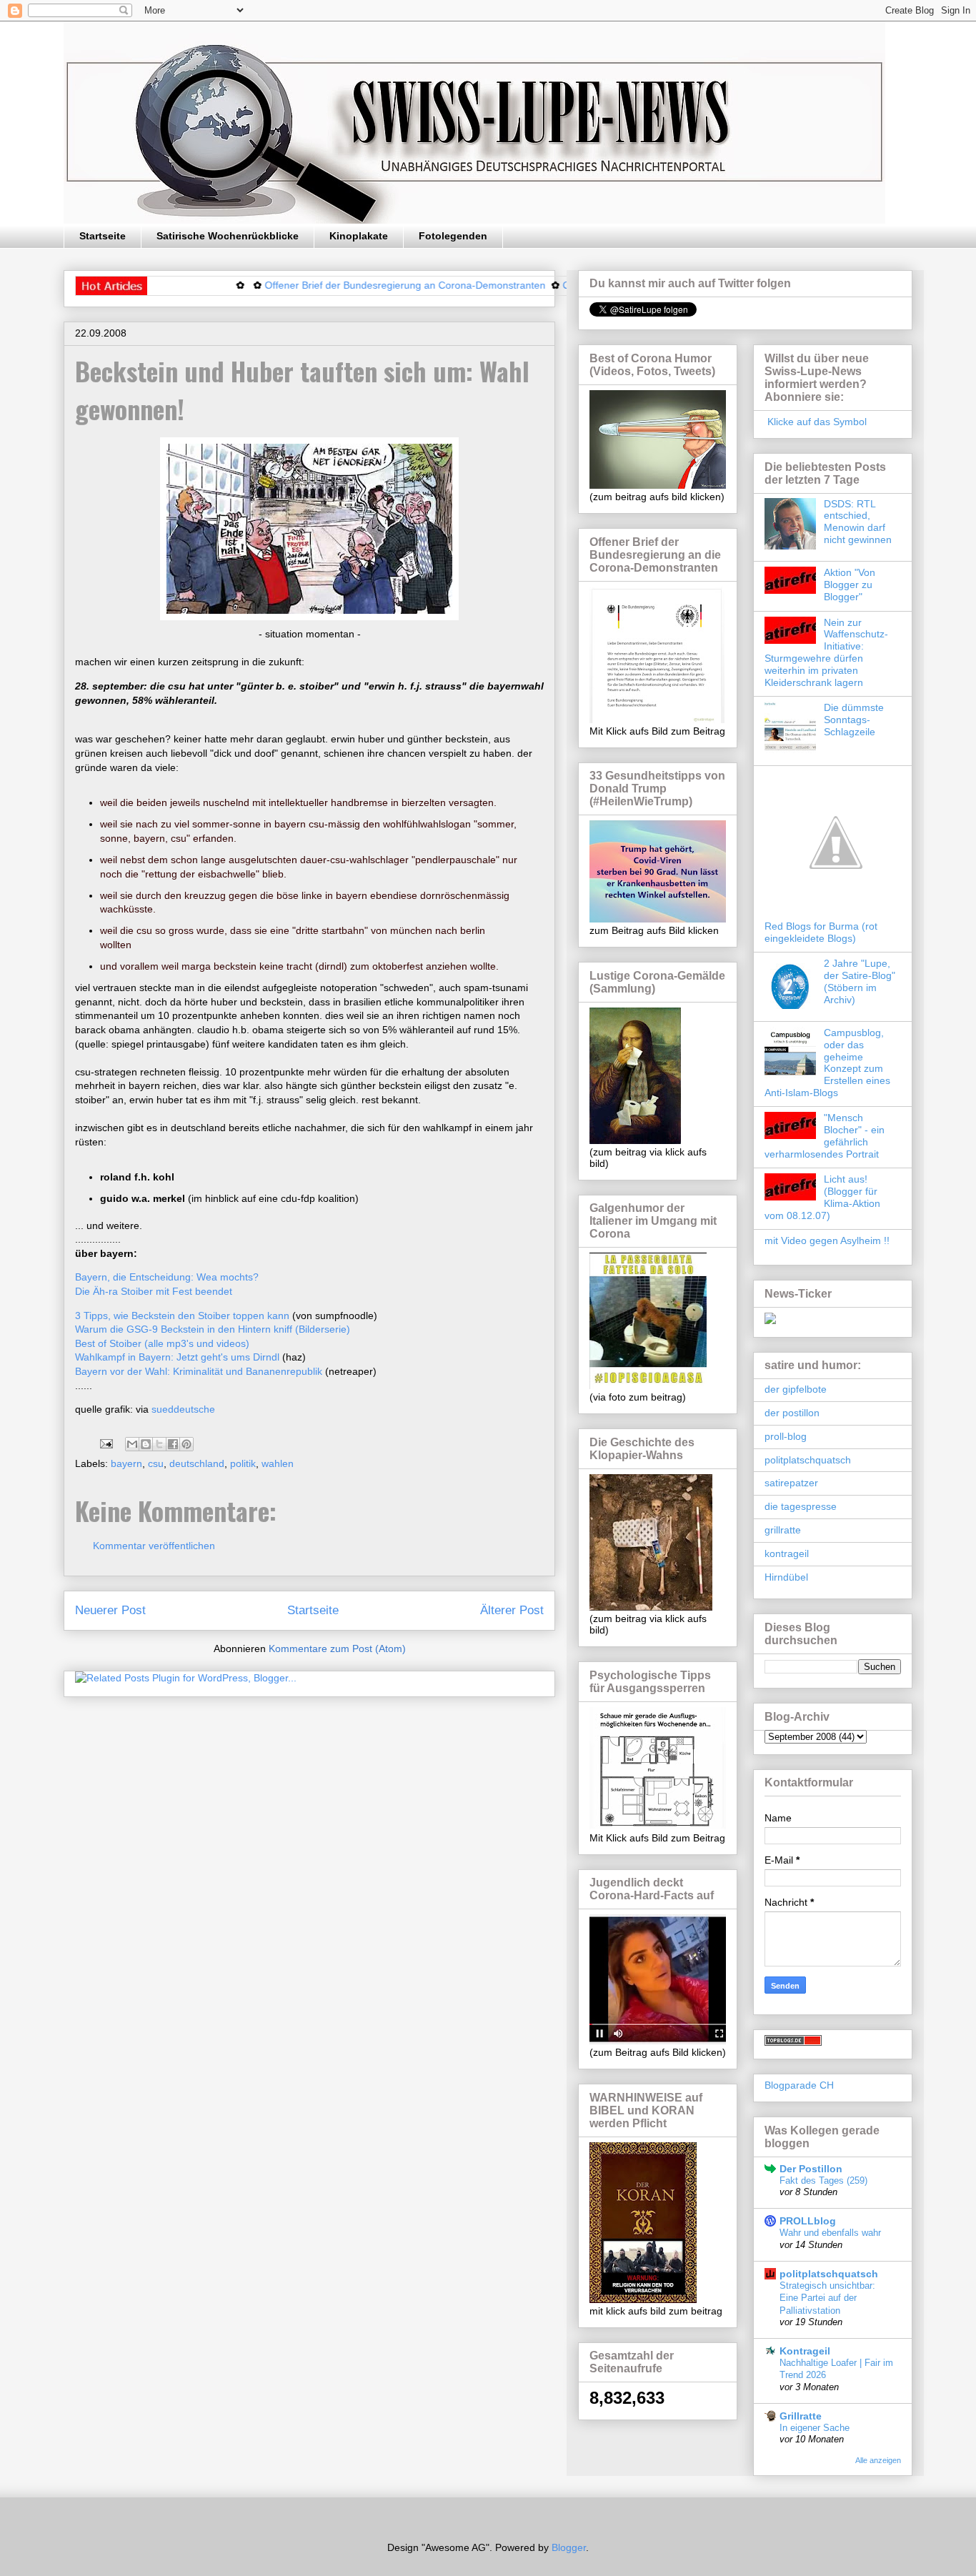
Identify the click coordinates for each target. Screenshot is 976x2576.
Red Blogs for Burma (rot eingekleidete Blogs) (821, 932)
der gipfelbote (796, 1389)
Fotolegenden (453, 236)
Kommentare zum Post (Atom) (337, 1648)
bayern (126, 1463)
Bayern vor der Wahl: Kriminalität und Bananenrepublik (199, 1371)
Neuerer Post (110, 1610)
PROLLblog (808, 2221)
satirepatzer (791, 1483)
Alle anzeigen (878, 2460)
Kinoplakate (359, 236)
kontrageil (787, 1553)
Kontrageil (805, 2351)
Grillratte (801, 2416)
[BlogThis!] (146, 1444)
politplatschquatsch (808, 1460)
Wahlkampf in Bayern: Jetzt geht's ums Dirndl (177, 1357)
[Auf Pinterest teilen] (186, 1444)
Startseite (103, 236)
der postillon (792, 1413)
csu (156, 1463)
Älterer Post (512, 1610)
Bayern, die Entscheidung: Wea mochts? (167, 1277)
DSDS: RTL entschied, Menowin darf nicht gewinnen (858, 522)
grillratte (783, 1530)
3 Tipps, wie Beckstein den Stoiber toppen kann (182, 1316)
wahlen (278, 1463)
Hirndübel (786, 1577)
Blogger (569, 2547)
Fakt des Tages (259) (823, 2180)
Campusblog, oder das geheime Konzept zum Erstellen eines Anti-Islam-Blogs (827, 1063)
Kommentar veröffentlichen (154, 1546)
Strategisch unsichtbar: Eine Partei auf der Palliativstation (827, 2298)
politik (243, 1463)
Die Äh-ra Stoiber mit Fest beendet (154, 1291)
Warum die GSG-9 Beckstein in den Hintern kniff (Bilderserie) (213, 1329)
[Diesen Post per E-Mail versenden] (132, 1444)
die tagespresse (801, 1506)
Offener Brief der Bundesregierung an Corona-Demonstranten (352, 285)
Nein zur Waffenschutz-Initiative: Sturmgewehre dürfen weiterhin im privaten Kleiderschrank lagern (826, 652)
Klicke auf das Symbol (816, 422)
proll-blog (786, 1436)
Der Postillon (811, 2169)
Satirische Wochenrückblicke (228, 236)
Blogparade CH (799, 2085)
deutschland (197, 1463)
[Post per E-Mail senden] (105, 1443)
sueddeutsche (183, 1409)
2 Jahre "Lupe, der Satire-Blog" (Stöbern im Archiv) (860, 981)
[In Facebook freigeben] (173, 1444)
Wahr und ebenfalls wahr (830, 2233)
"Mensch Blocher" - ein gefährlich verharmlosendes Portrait (825, 1135)
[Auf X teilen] (159, 1444)
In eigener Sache (815, 2428)
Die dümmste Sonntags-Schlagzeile (854, 720)
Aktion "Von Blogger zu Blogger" (850, 585)
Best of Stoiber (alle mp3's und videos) (162, 1343)
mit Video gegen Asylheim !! (827, 1240)
